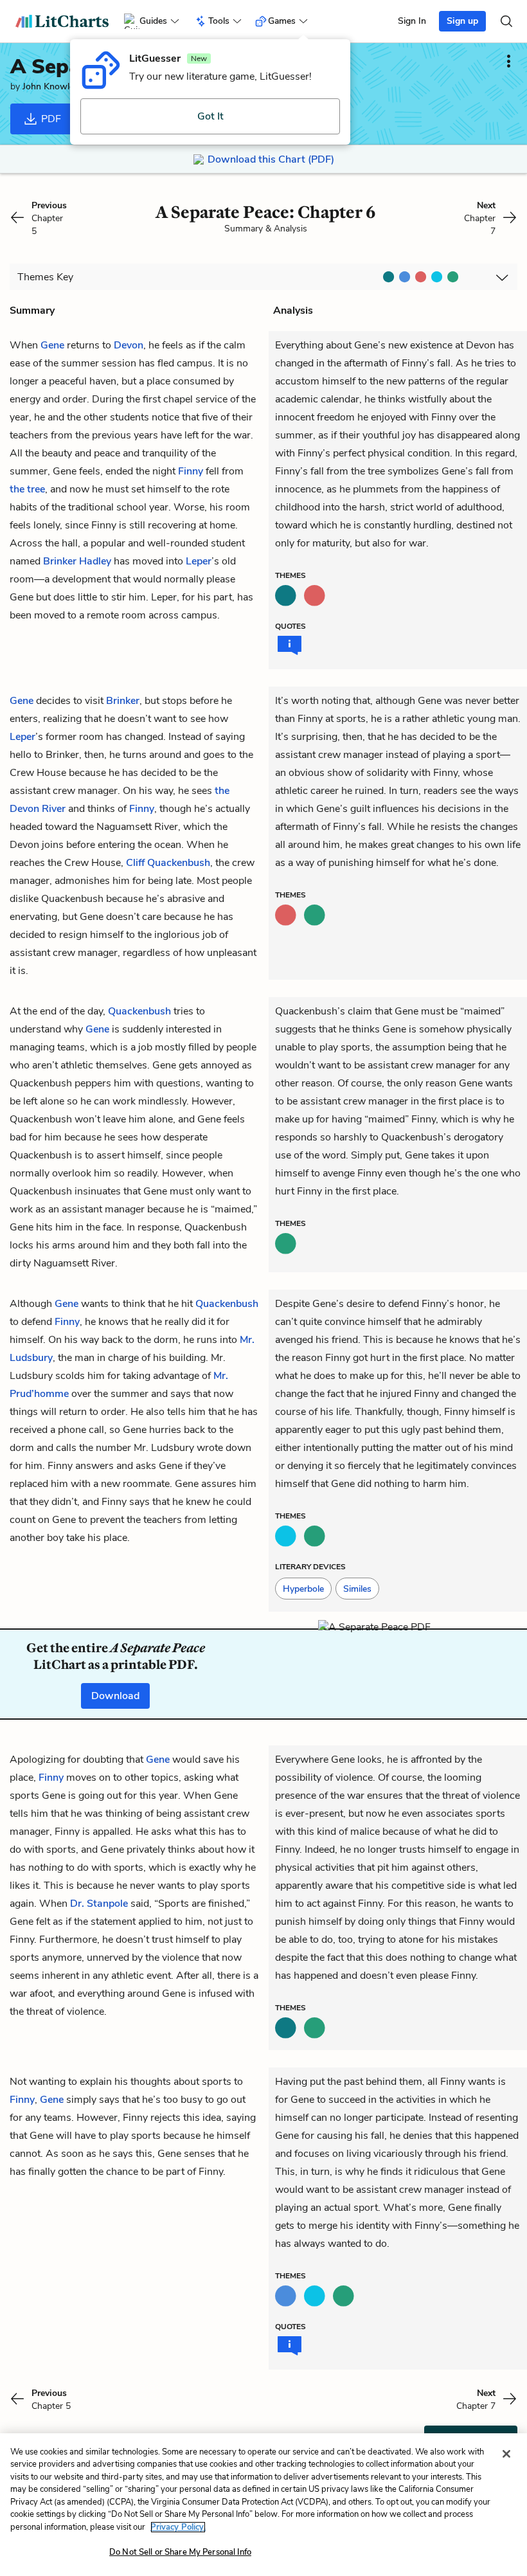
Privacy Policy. (178, 2527)
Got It (210, 116)
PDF (50, 119)
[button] (303, 1589)
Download (115, 1696)
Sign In (412, 21)
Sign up (462, 21)
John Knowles (50, 86)
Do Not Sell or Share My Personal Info (180, 2552)
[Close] (506, 2454)
